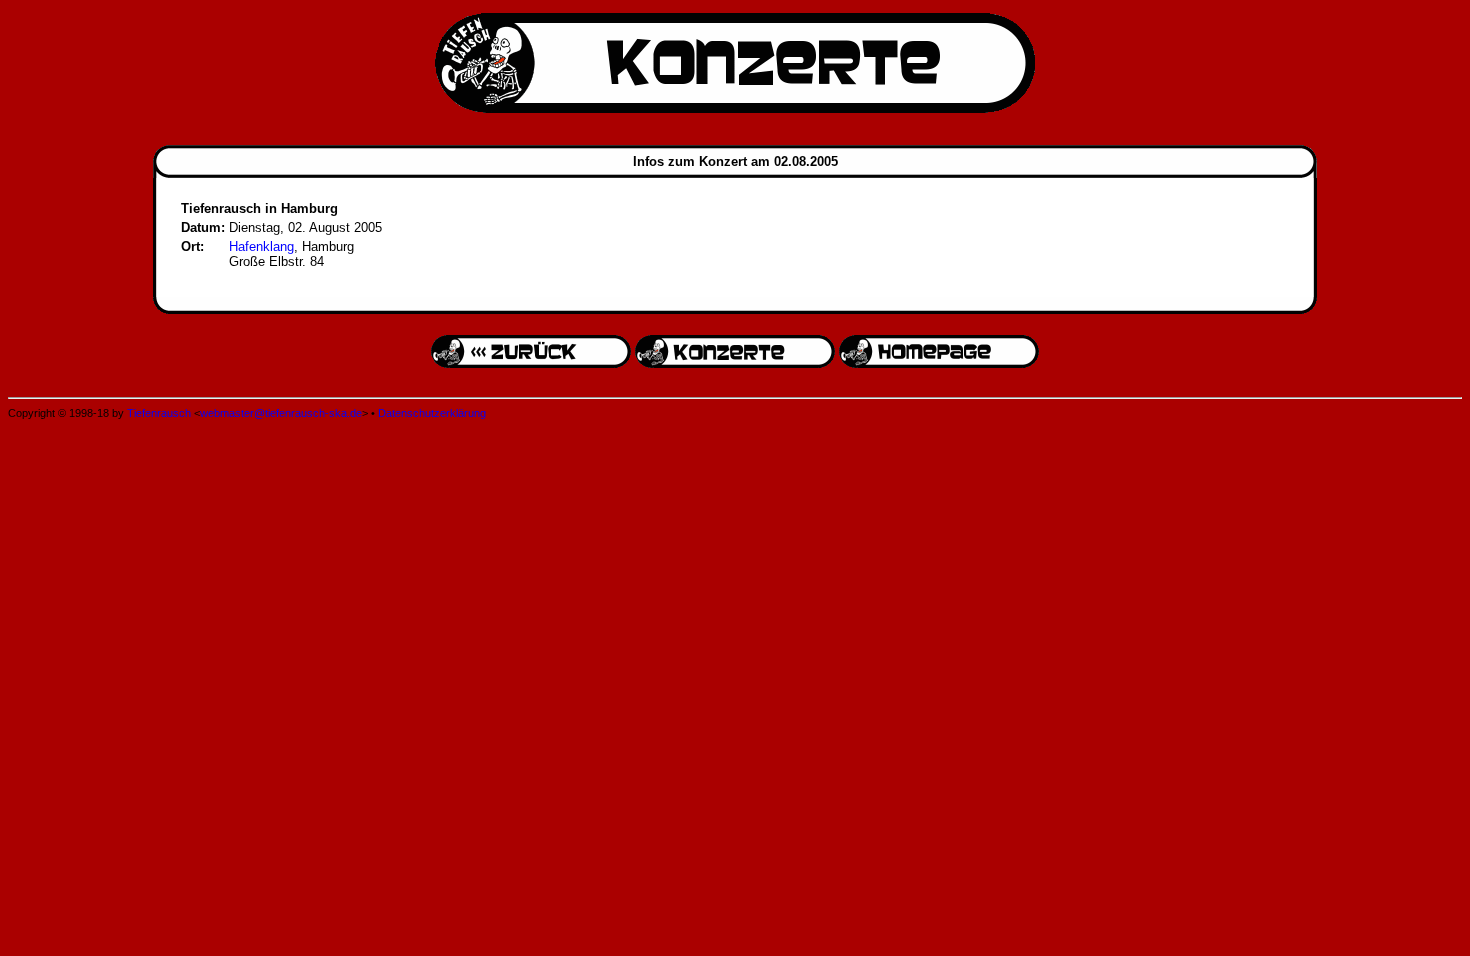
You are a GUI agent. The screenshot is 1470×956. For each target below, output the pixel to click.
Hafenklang (261, 246)
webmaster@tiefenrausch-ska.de (281, 413)
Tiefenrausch (159, 413)
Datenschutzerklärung (432, 413)
